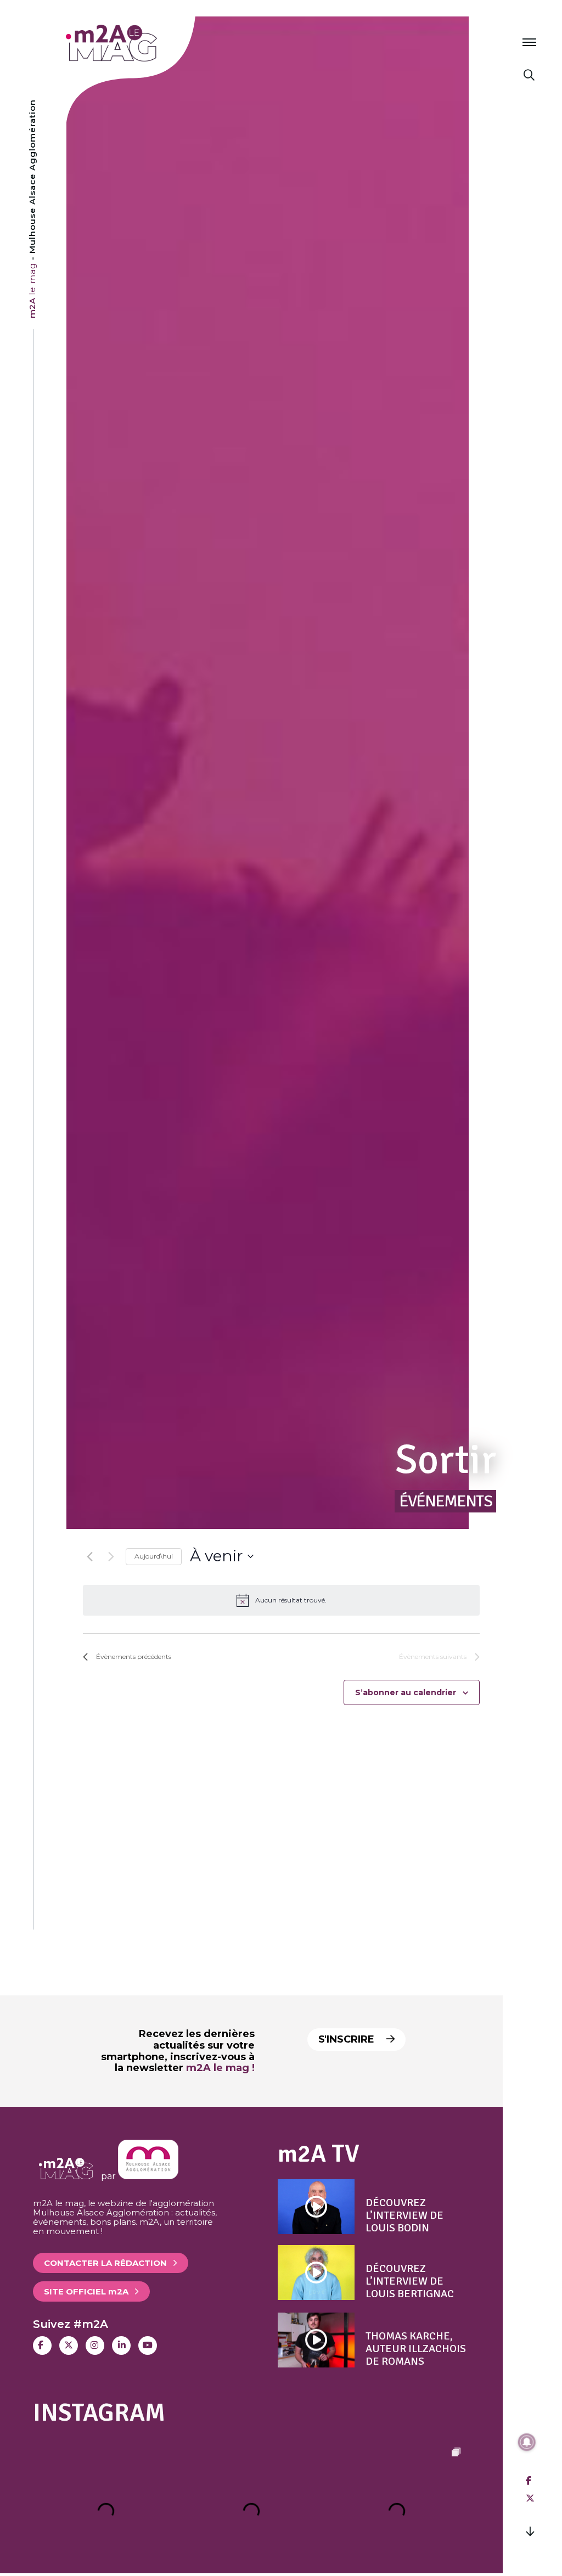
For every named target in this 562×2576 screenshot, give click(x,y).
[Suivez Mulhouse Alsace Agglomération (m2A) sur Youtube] (148, 2346)
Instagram (99, 2413)
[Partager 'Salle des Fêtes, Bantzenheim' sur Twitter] (530, 2498)
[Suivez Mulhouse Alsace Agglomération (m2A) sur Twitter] (69, 2346)
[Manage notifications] (527, 2442)
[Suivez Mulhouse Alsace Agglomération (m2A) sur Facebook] (42, 2346)
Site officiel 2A (86, 2291)
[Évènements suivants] (111, 1556)
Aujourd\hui (154, 1556)
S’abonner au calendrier (406, 1692)
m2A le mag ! (220, 2068)
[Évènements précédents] (89, 1556)
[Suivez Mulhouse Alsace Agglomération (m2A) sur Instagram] (95, 2346)
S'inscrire (348, 2039)
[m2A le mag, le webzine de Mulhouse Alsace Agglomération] (148, 2176)
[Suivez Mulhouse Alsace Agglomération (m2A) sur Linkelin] (121, 2346)
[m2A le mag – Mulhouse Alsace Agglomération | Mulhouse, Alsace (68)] (147, 43)
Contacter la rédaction (105, 2263)
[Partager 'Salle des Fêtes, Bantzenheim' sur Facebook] (529, 2481)
